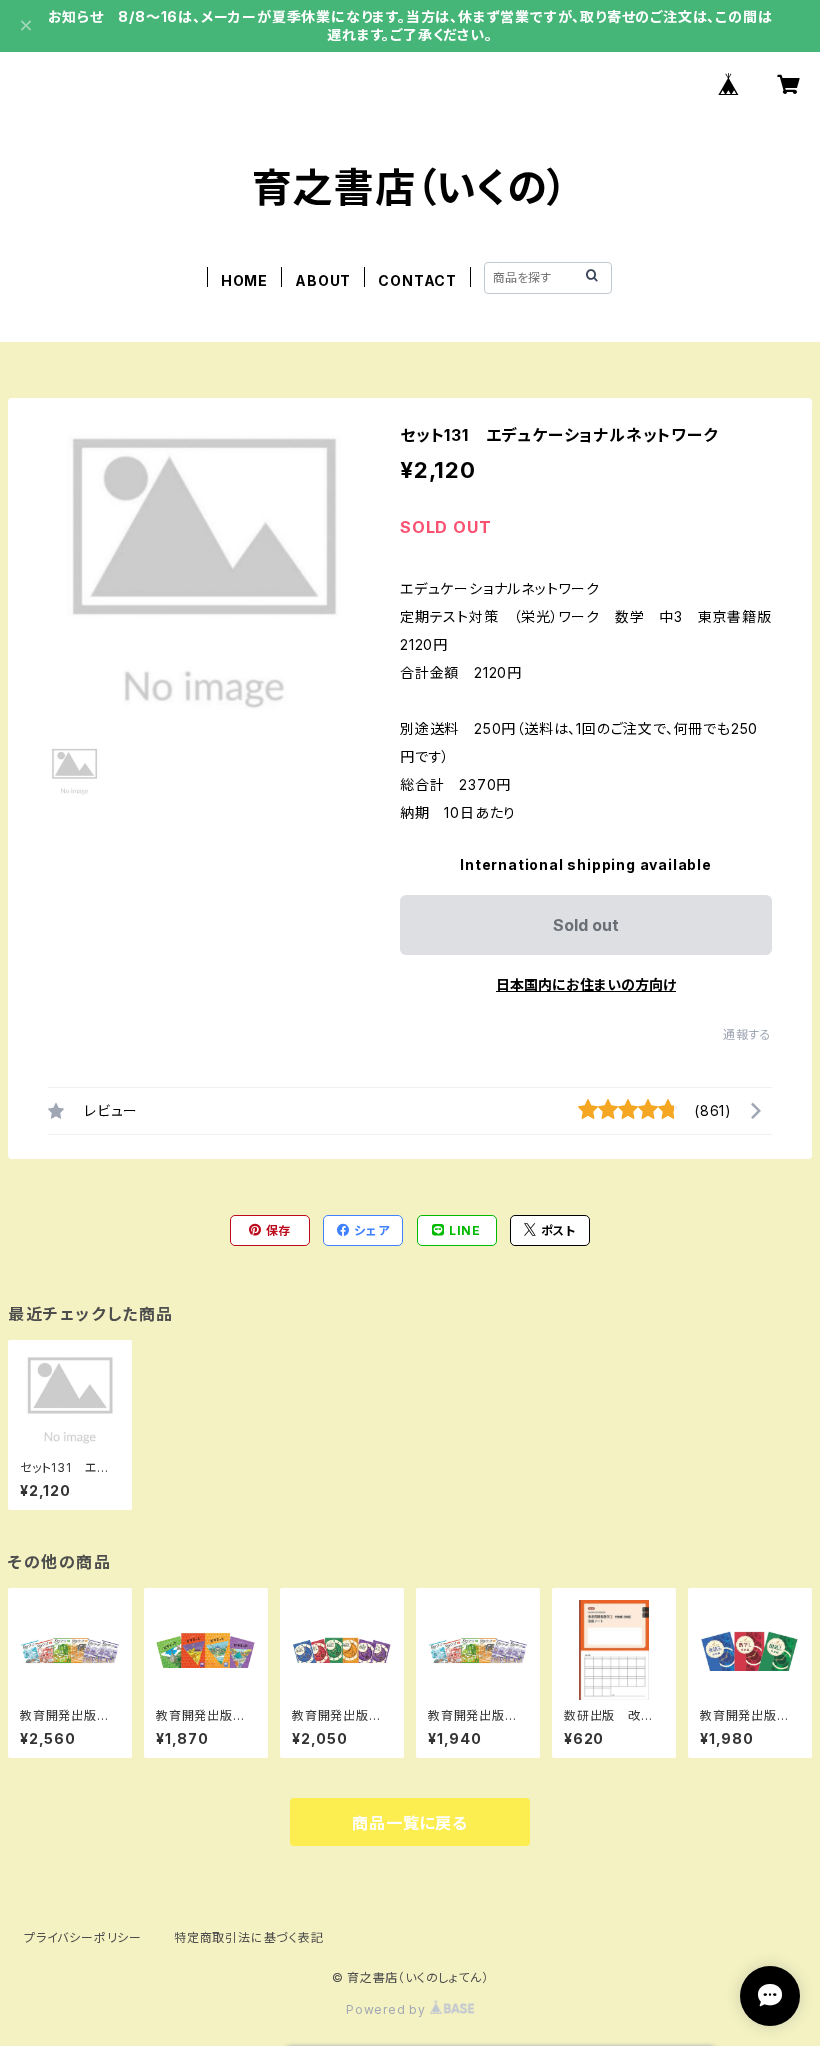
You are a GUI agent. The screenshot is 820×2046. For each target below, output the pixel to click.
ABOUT (323, 280)
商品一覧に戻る (410, 1823)
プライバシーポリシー (83, 1937)
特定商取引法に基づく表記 (249, 1937)
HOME (244, 280)
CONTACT (417, 280)
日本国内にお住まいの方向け (586, 984)
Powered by (388, 2009)
